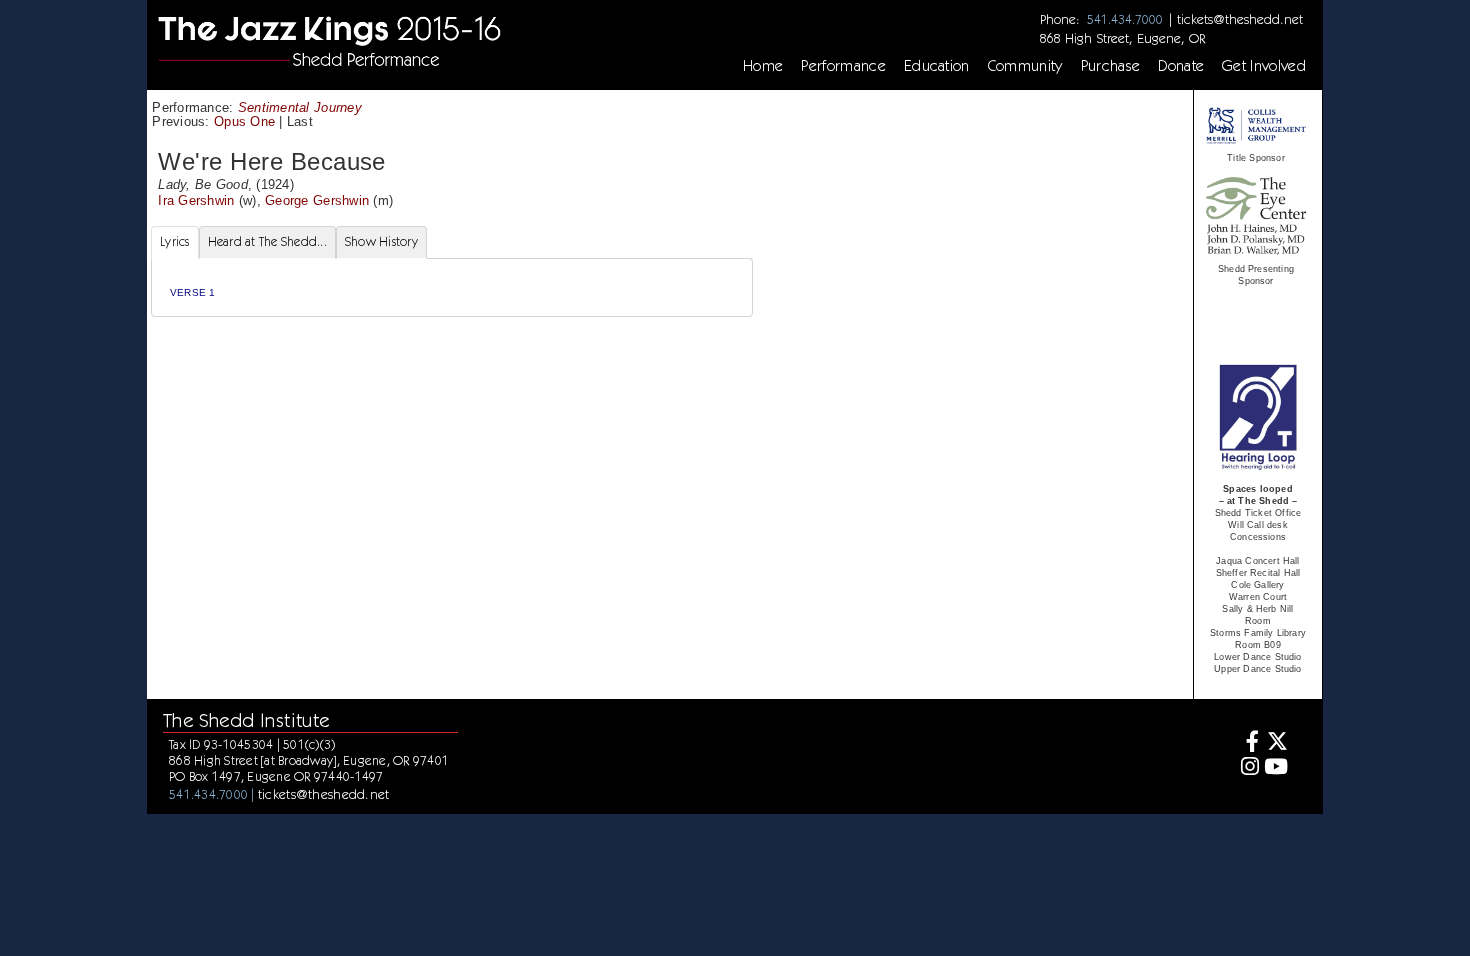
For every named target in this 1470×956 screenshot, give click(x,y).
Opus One (244, 121)
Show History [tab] (381, 241)
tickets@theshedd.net (1240, 19)
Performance (843, 66)
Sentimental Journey (300, 107)
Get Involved (1264, 66)
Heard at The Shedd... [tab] (267, 241)
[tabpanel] (452, 287)
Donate (1181, 66)
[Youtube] (1276, 768)
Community (1025, 66)
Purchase (1111, 66)
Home (763, 66)
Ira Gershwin (196, 200)
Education (937, 66)
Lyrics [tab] (175, 241)
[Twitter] (1276, 743)
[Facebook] (1247, 743)
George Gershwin (317, 200)
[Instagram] (1247, 768)
